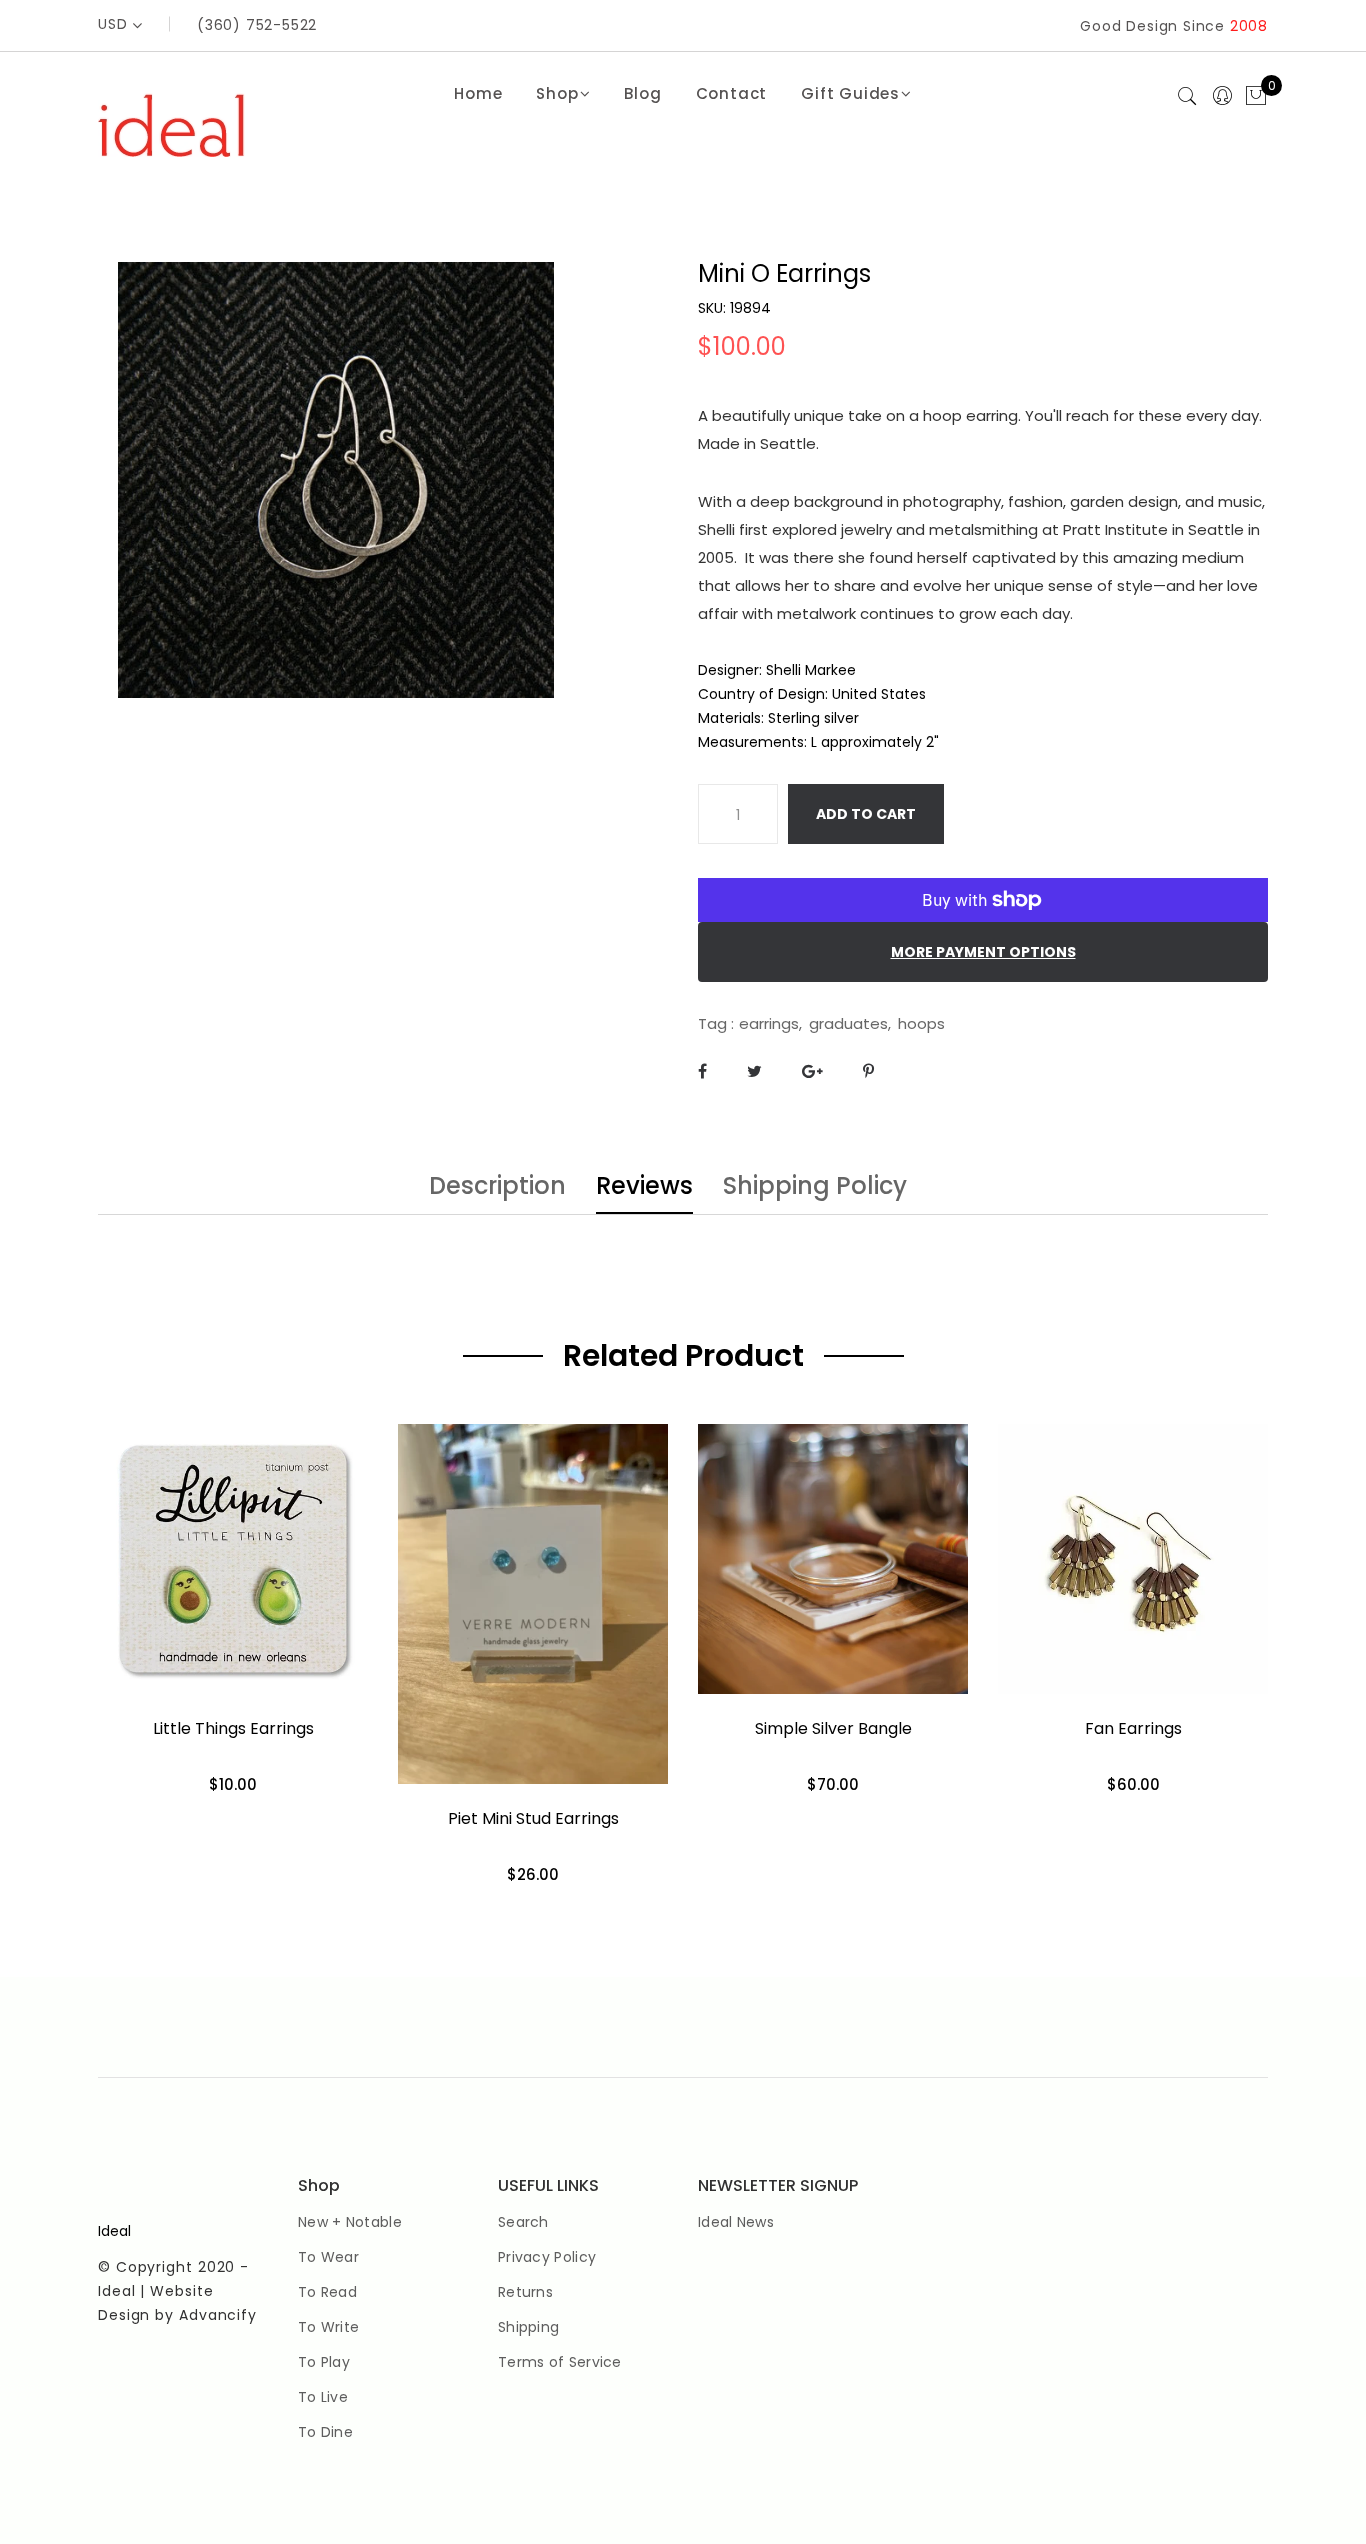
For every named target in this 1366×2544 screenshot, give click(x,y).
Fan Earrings (1133, 1728)
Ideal (114, 2231)
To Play (324, 2362)
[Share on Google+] (812, 1071)
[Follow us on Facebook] (702, 1071)
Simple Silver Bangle (833, 1728)
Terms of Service (560, 2362)
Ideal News (736, 2222)
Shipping (528, 2327)
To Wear (328, 2257)
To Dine (325, 2432)
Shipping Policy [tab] (815, 1188)
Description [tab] (497, 1188)
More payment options (983, 952)
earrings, (770, 1023)
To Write (328, 2327)
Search (523, 2222)
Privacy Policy (547, 2257)
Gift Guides (850, 93)
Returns (525, 2292)
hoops (921, 1023)
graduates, (850, 1023)
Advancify (218, 2315)
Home (478, 93)
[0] (1256, 97)
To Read (327, 2292)
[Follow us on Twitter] (754, 1071)
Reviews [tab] (644, 1188)
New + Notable (350, 2222)
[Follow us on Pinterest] (868, 1071)
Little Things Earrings (233, 1728)
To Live (323, 2397)
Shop (557, 93)
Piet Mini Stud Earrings (533, 1818)
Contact (732, 93)
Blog (642, 93)
